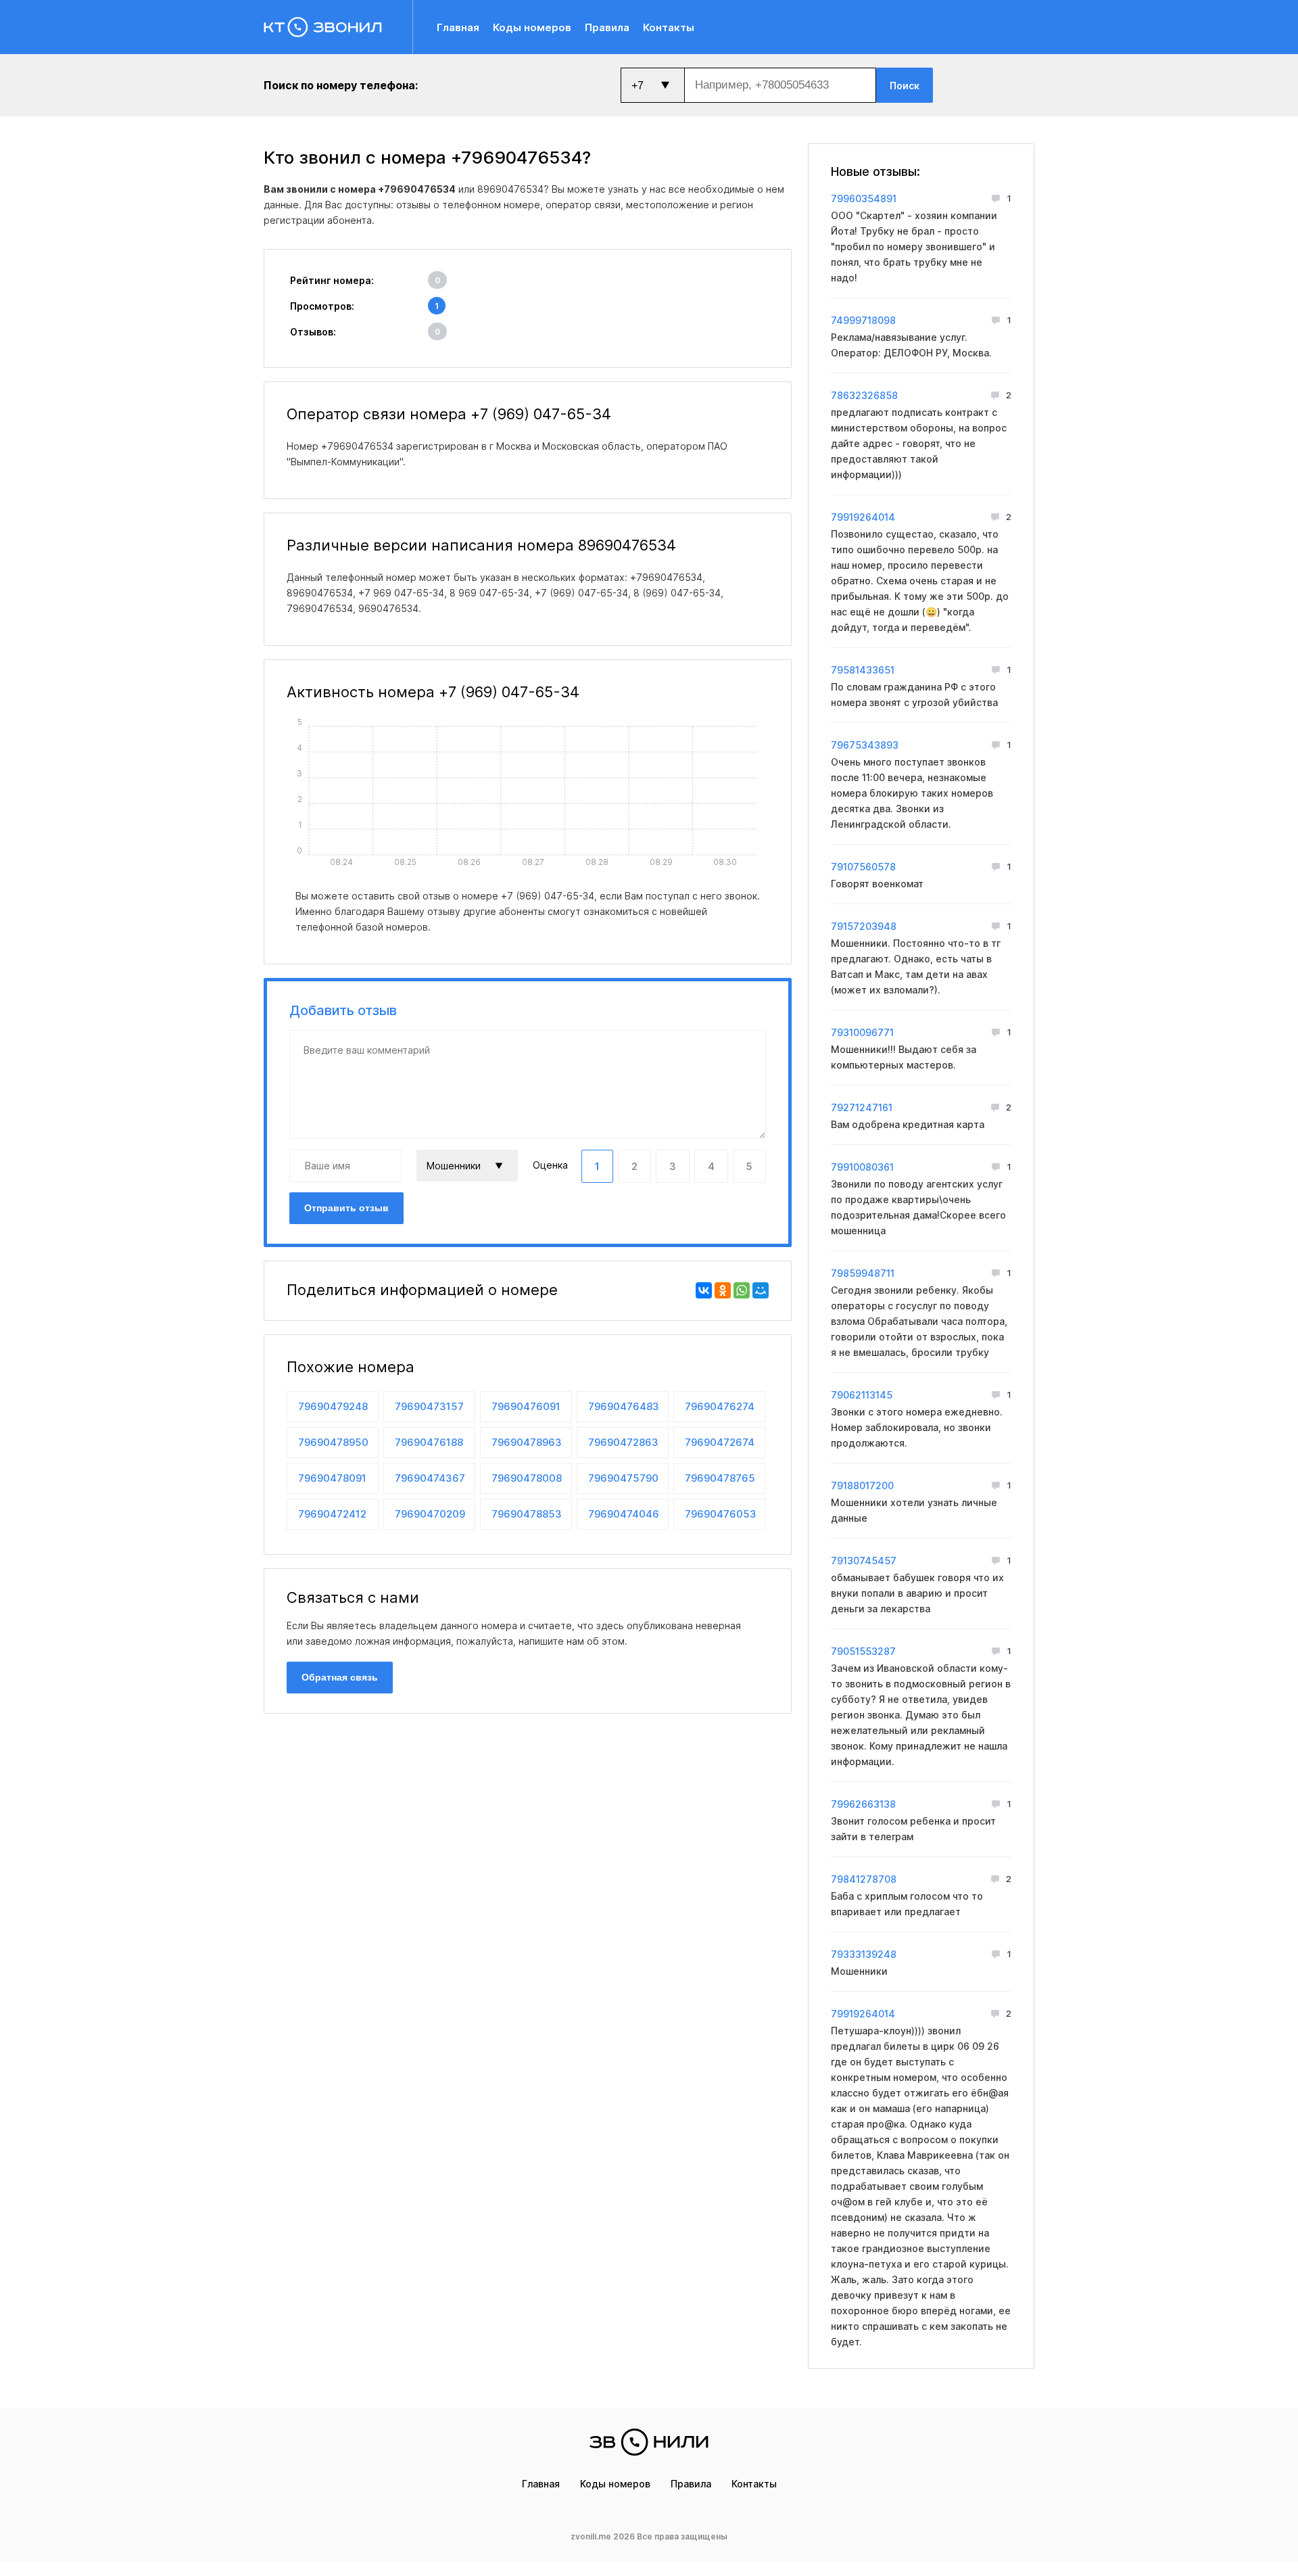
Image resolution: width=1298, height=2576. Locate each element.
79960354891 (864, 198)
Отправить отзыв (346, 1208)
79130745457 (864, 1561)
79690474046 (624, 1514)
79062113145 (862, 1395)
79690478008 (527, 1478)
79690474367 (430, 1478)
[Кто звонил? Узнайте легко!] (338, 27)
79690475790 (623, 1478)
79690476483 (624, 1406)
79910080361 (862, 1167)
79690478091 (332, 1478)
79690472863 (623, 1442)
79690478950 (333, 1442)
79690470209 (430, 1514)
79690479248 (333, 1406)
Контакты (669, 27)
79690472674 (720, 1442)
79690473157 (429, 1406)
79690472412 (332, 1514)
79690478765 (720, 1478)
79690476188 (429, 1442)
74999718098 (863, 320)
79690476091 (526, 1406)
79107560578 (863, 867)
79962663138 (863, 1804)
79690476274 (720, 1406)
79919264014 (863, 517)
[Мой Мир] (761, 1290)
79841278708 (864, 1879)
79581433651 (863, 670)
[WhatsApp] (742, 1290)
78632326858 (864, 395)
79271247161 (862, 1107)
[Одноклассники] (723, 1290)
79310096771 (862, 1032)
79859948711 (863, 1273)
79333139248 (864, 1954)
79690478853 (527, 1514)
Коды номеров (532, 27)
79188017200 (862, 1485)
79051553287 (863, 1651)
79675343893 (865, 745)
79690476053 (721, 1514)
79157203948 (864, 926)
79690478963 (527, 1442)
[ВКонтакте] (704, 1290)
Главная (458, 27)
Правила (607, 27)
